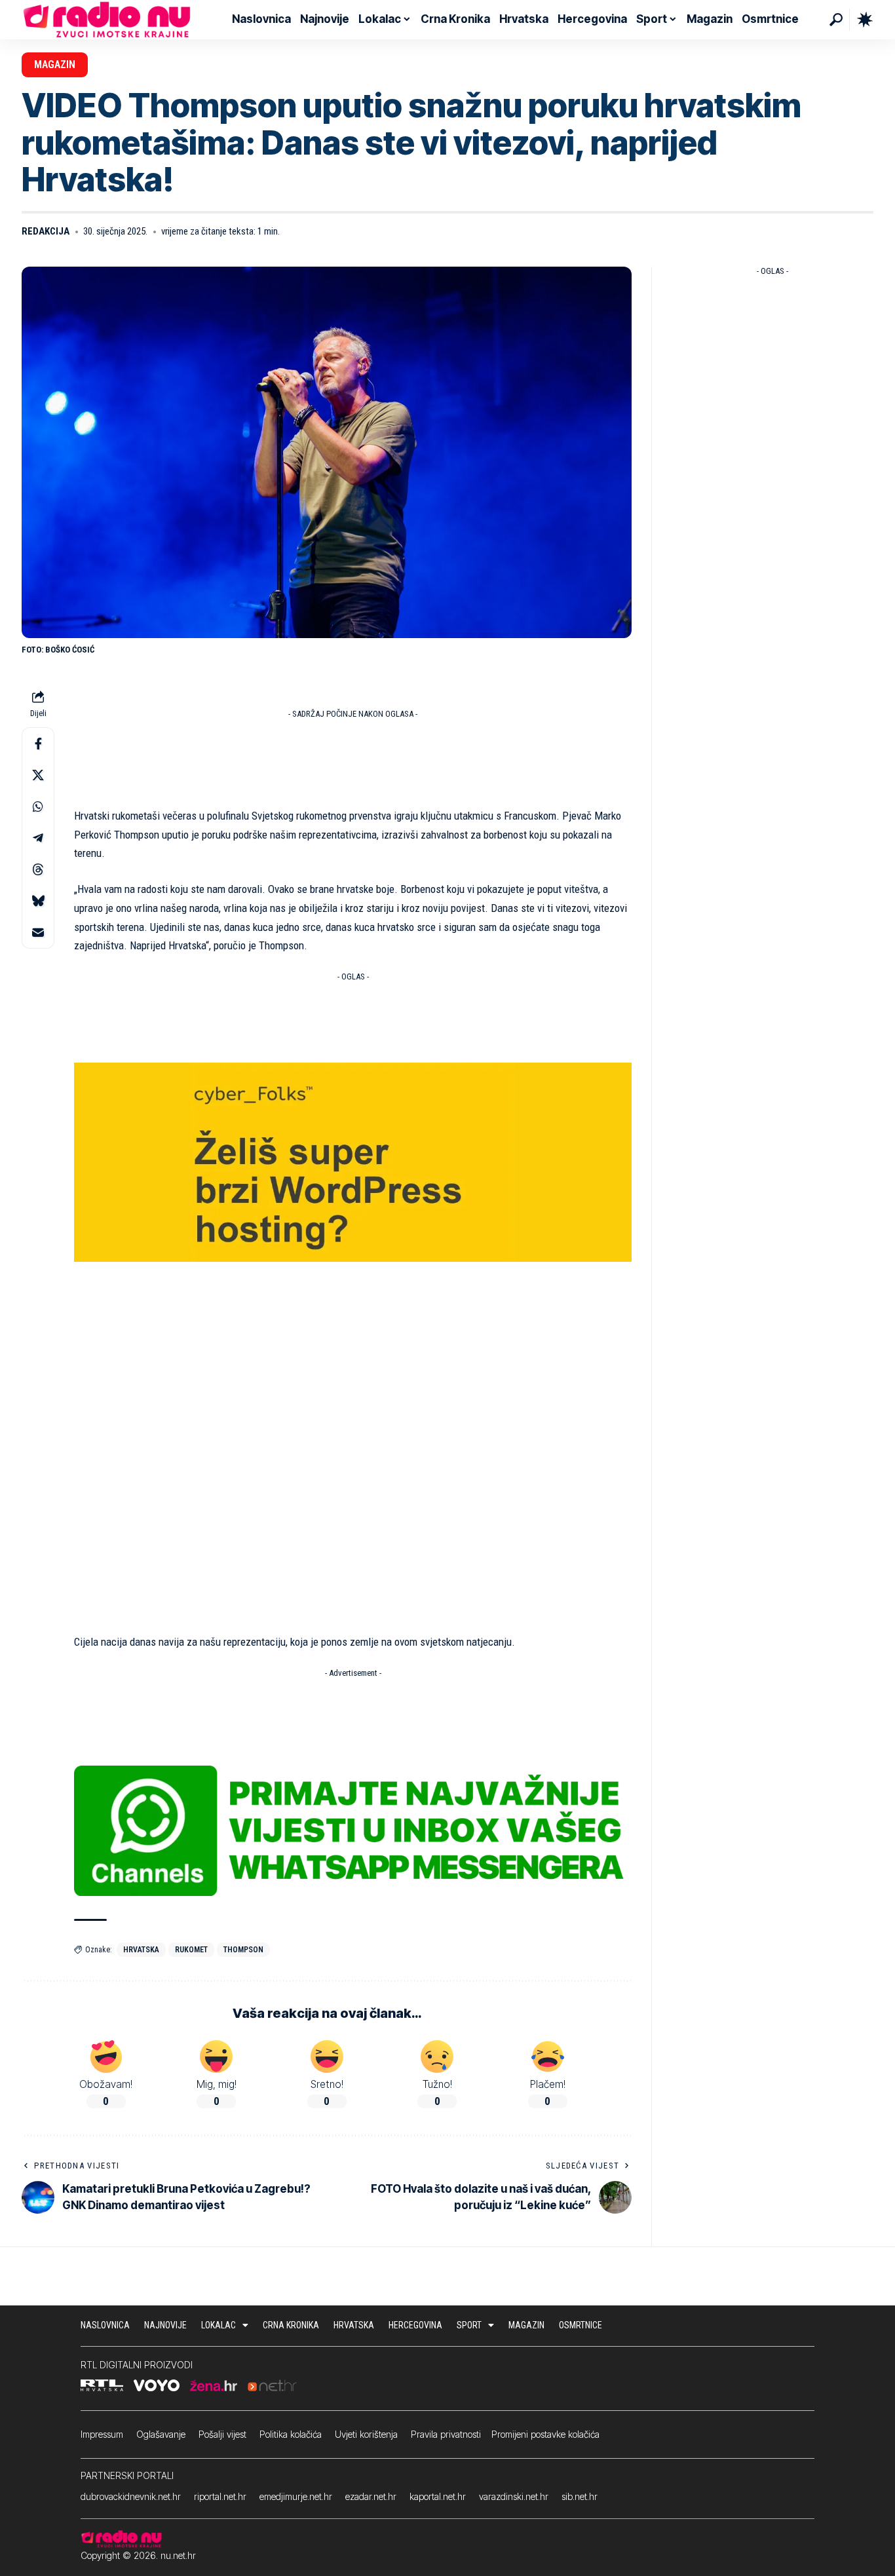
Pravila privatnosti (446, 2434)
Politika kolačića (291, 2434)
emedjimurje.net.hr (296, 2496)
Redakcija (46, 231)
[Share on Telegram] (38, 838)
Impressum (102, 2434)
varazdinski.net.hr (514, 2496)
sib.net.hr (580, 2496)
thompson (243, 1950)
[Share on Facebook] (38, 744)
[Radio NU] (107, 20)
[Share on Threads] (38, 869)
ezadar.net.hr (371, 2496)
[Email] (38, 932)
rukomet (191, 1950)
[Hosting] (353, 1162)
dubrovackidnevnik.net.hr (131, 2496)
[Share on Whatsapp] (38, 806)
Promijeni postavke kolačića (545, 2434)
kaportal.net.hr (438, 2496)
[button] (836, 20)
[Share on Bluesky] (38, 901)
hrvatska (141, 1950)
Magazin (55, 65)
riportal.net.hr (220, 2496)
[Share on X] (38, 775)
